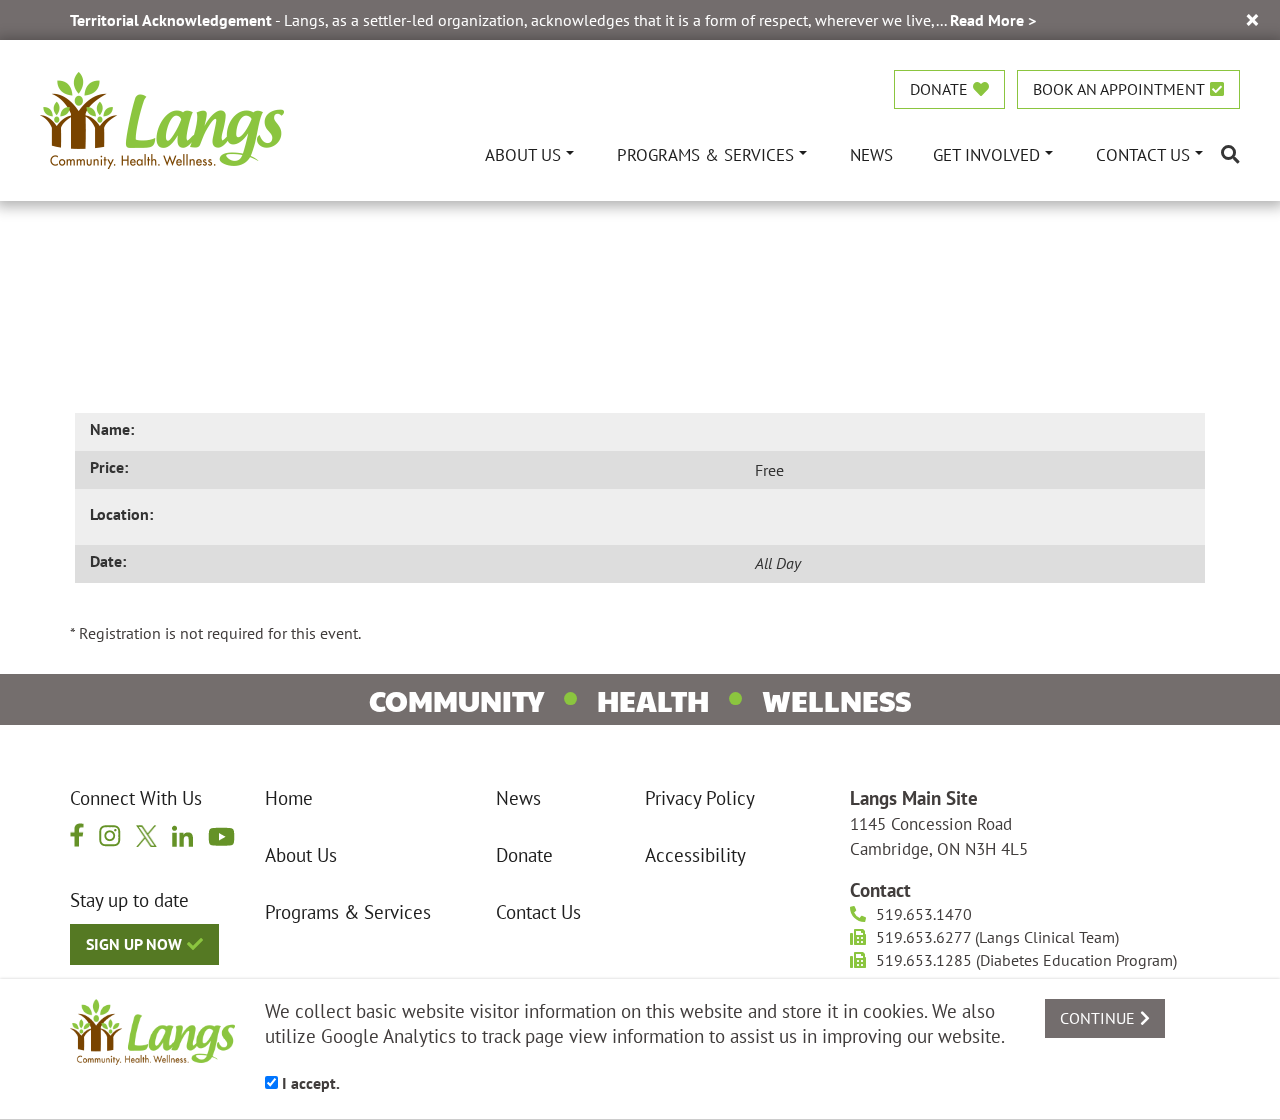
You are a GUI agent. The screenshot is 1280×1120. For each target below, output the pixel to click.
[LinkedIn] (182, 835)
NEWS (871, 154)
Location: (121, 514)
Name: (112, 429)
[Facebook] (77, 834)
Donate (524, 855)
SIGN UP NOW (134, 944)
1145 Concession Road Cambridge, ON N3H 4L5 (939, 836)
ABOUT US (523, 154)
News (518, 798)
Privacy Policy (700, 798)
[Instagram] (110, 835)
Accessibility (695, 855)
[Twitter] (147, 835)
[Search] (1230, 154)
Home (289, 798)
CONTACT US (1143, 154)
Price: (109, 467)
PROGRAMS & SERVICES (705, 154)
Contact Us (538, 912)
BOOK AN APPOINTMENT (1119, 89)
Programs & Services (348, 912)
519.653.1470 (924, 914)
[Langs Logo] (162, 118)
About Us (301, 855)
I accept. (309, 1083)
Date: (108, 561)
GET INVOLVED (986, 154)
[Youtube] (221, 834)
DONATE (939, 89)
